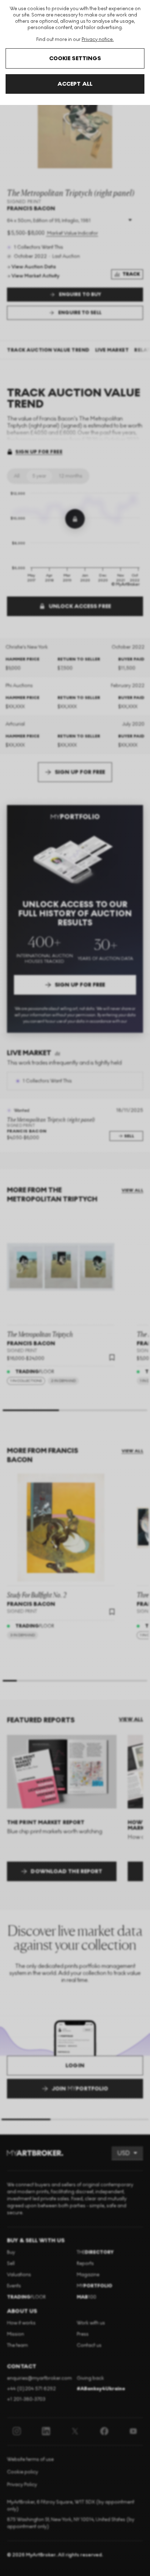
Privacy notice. (98, 39)
